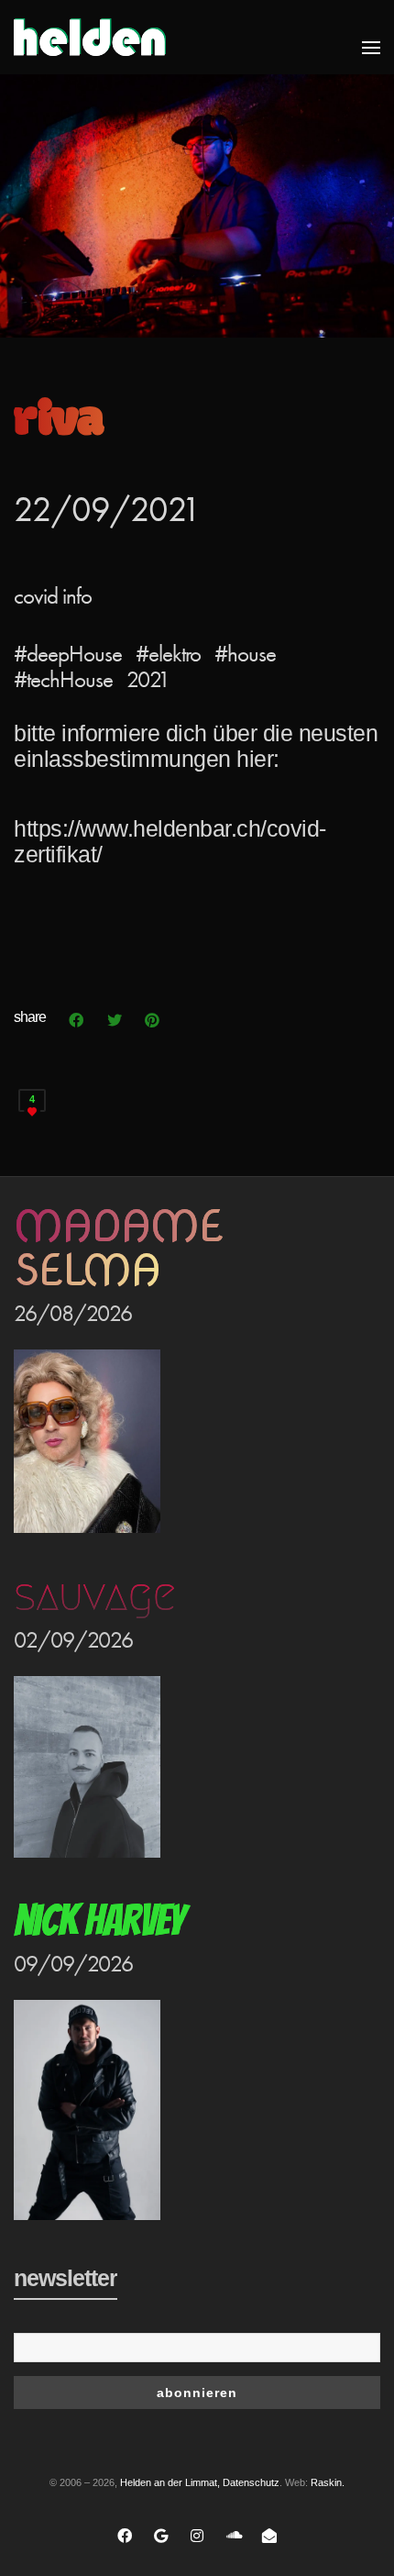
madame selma (118, 1248)
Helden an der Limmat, (170, 2482)
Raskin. (328, 2482)
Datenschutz (251, 2482)
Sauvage (94, 1595)
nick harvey (99, 1921)
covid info (53, 596)
